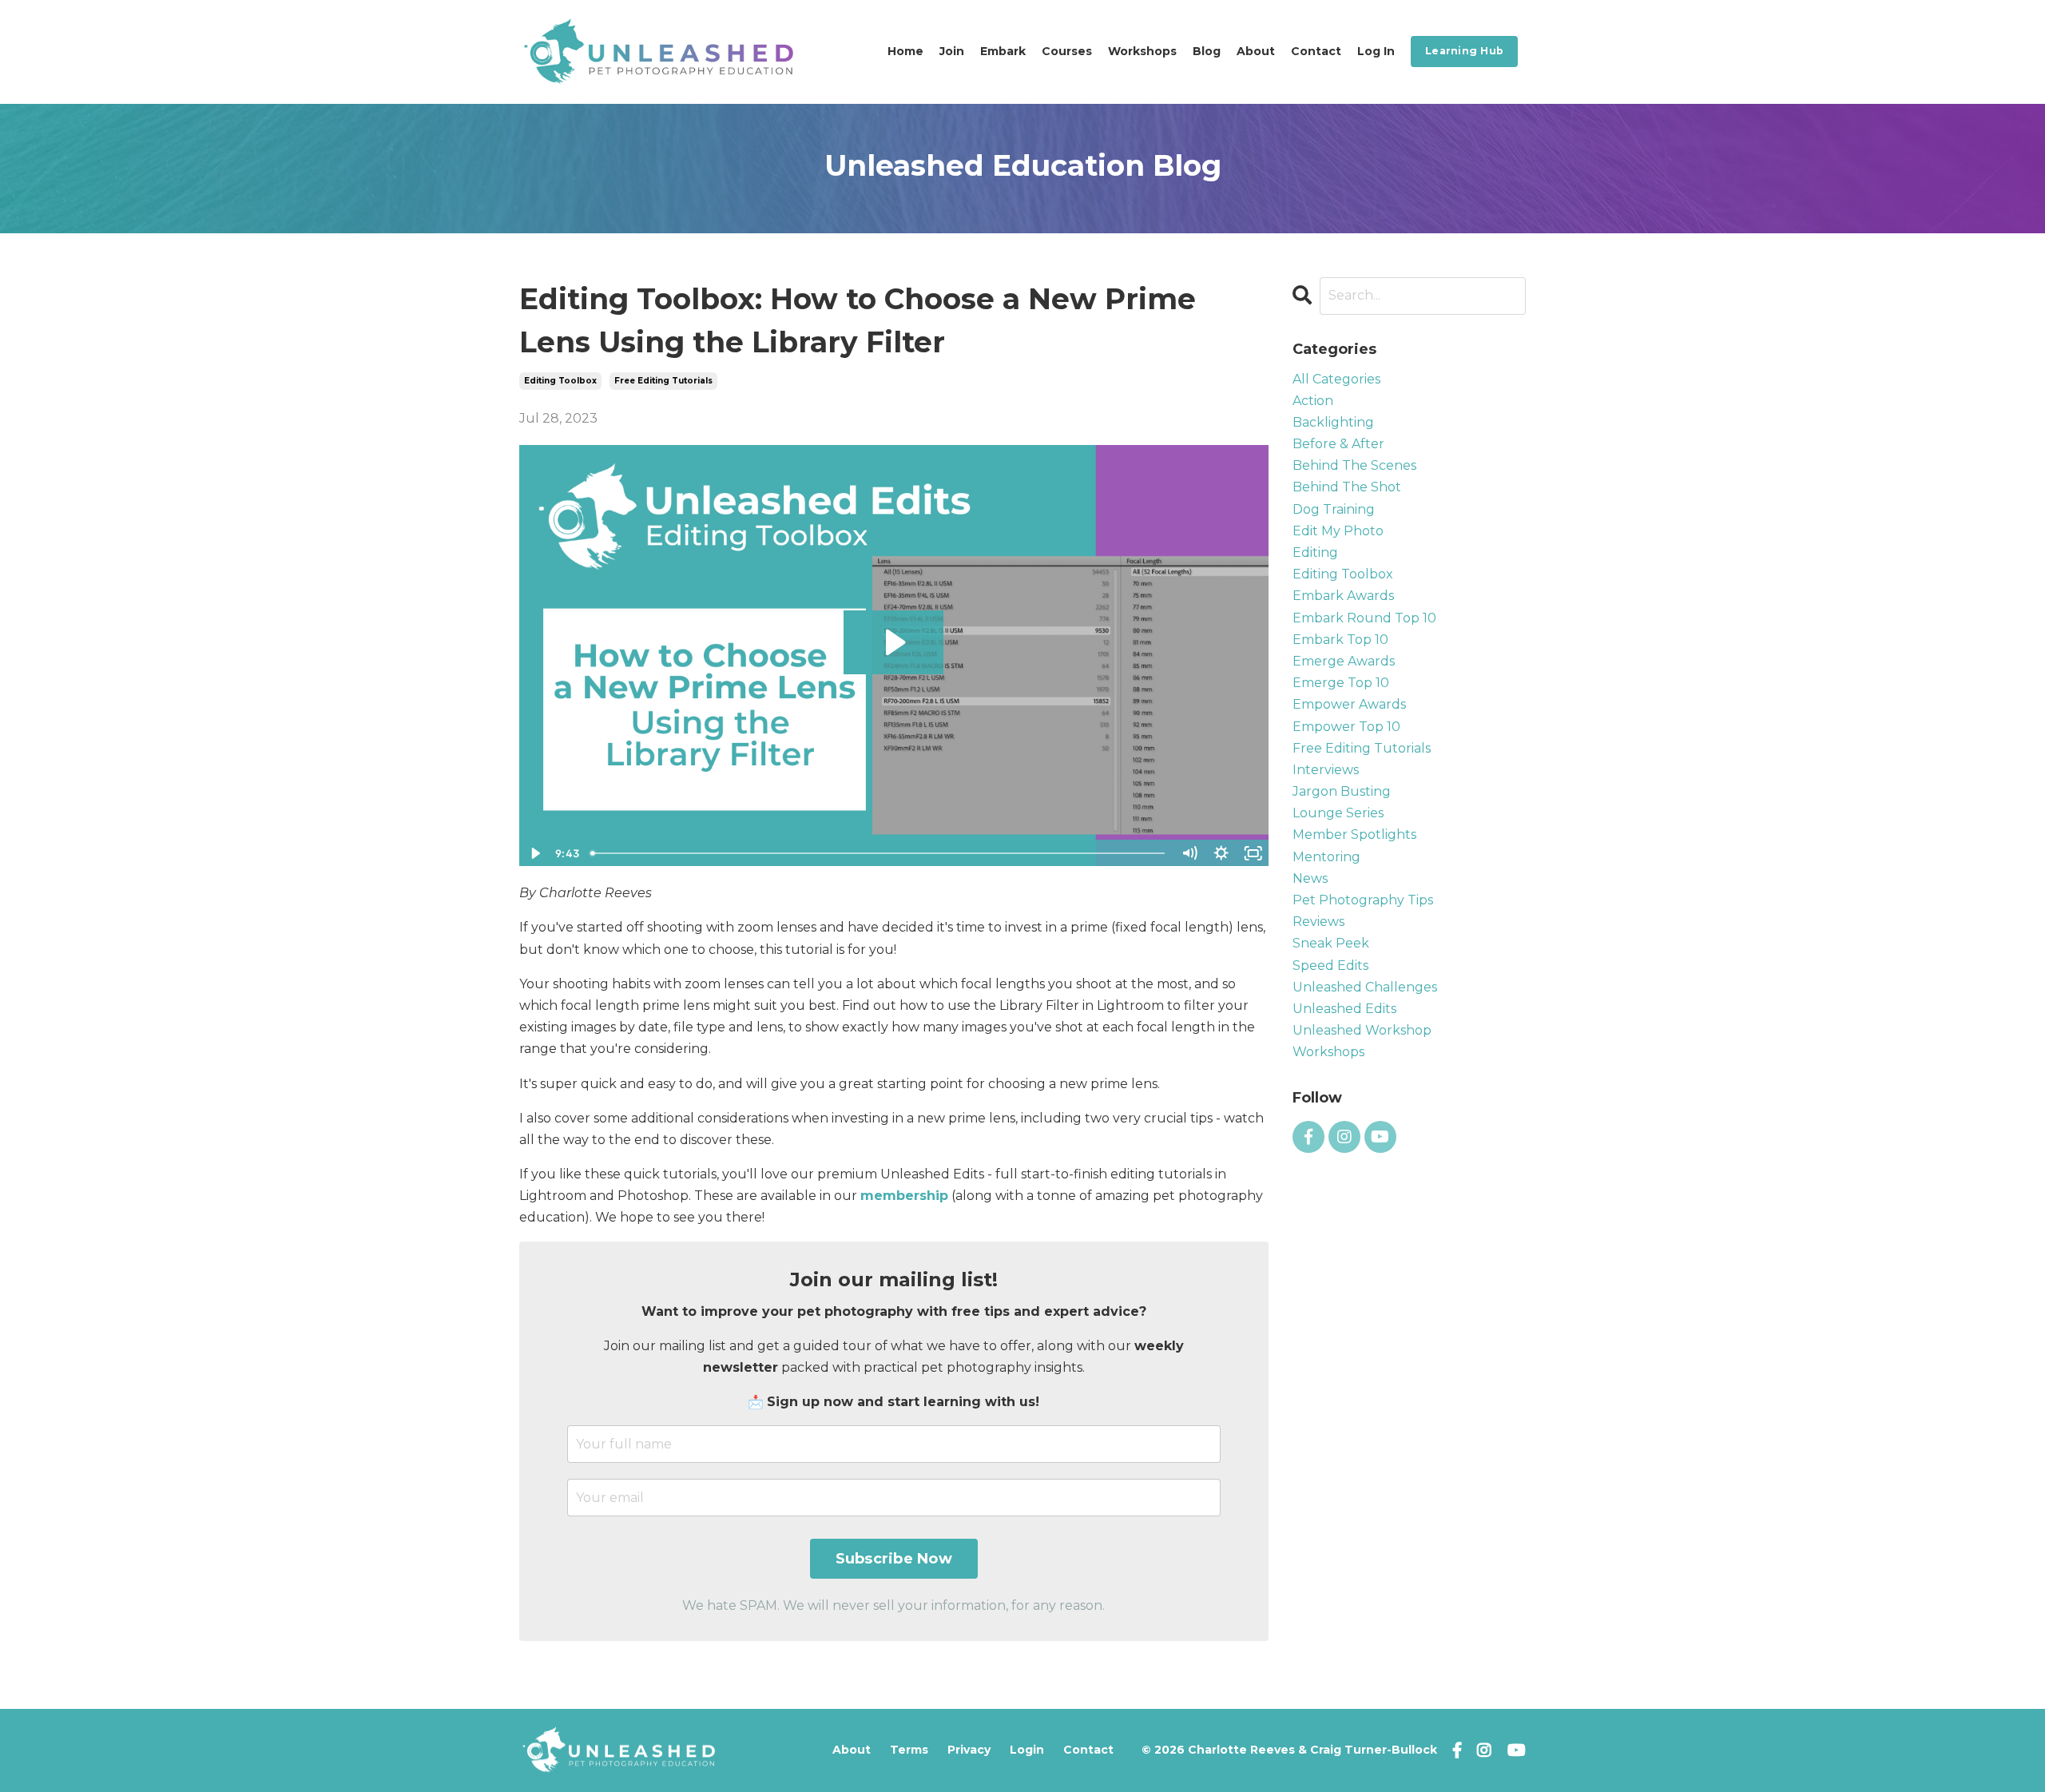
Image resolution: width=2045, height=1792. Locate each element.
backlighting (1333, 422)
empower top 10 (1346, 727)
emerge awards (1344, 661)
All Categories (1336, 379)
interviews (1326, 770)
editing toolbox (560, 381)
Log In (1376, 51)
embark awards (1343, 596)
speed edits (1330, 966)
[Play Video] (534, 853)
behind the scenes (1354, 465)
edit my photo (1338, 531)
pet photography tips (1363, 900)
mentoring (1326, 857)
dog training (1334, 509)
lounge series (1338, 813)
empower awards (1349, 704)
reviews (1318, 922)
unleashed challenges (1365, 987)
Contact (1316, 51)
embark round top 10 (1364, 618)
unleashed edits (1344, 1009)
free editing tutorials (663, 381)
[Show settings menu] (1221, 853)
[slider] (878, 853)
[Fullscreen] (1253, 853)
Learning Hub (1464, 51)
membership (904, 1196)
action (1313, 401)
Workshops (1142, 51)
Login (1027, 1750)
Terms (909, 1750)
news (1310, 878)
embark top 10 (1340, 640)
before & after (1338, 444)
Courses (1067, 51)
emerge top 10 (1341, 683)
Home (905, 51)
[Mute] (1189, 853)
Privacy (969, 1750)
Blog (1207, 51)
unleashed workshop (1362, 1030)
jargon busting (1342, 791)
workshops (1328, 1052)
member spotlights (1354, 834)
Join (952, 51)
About (1256, 51)
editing (1315, 552)
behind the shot (1347, 487)
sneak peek (1331, 943)
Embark (1003, 51)
